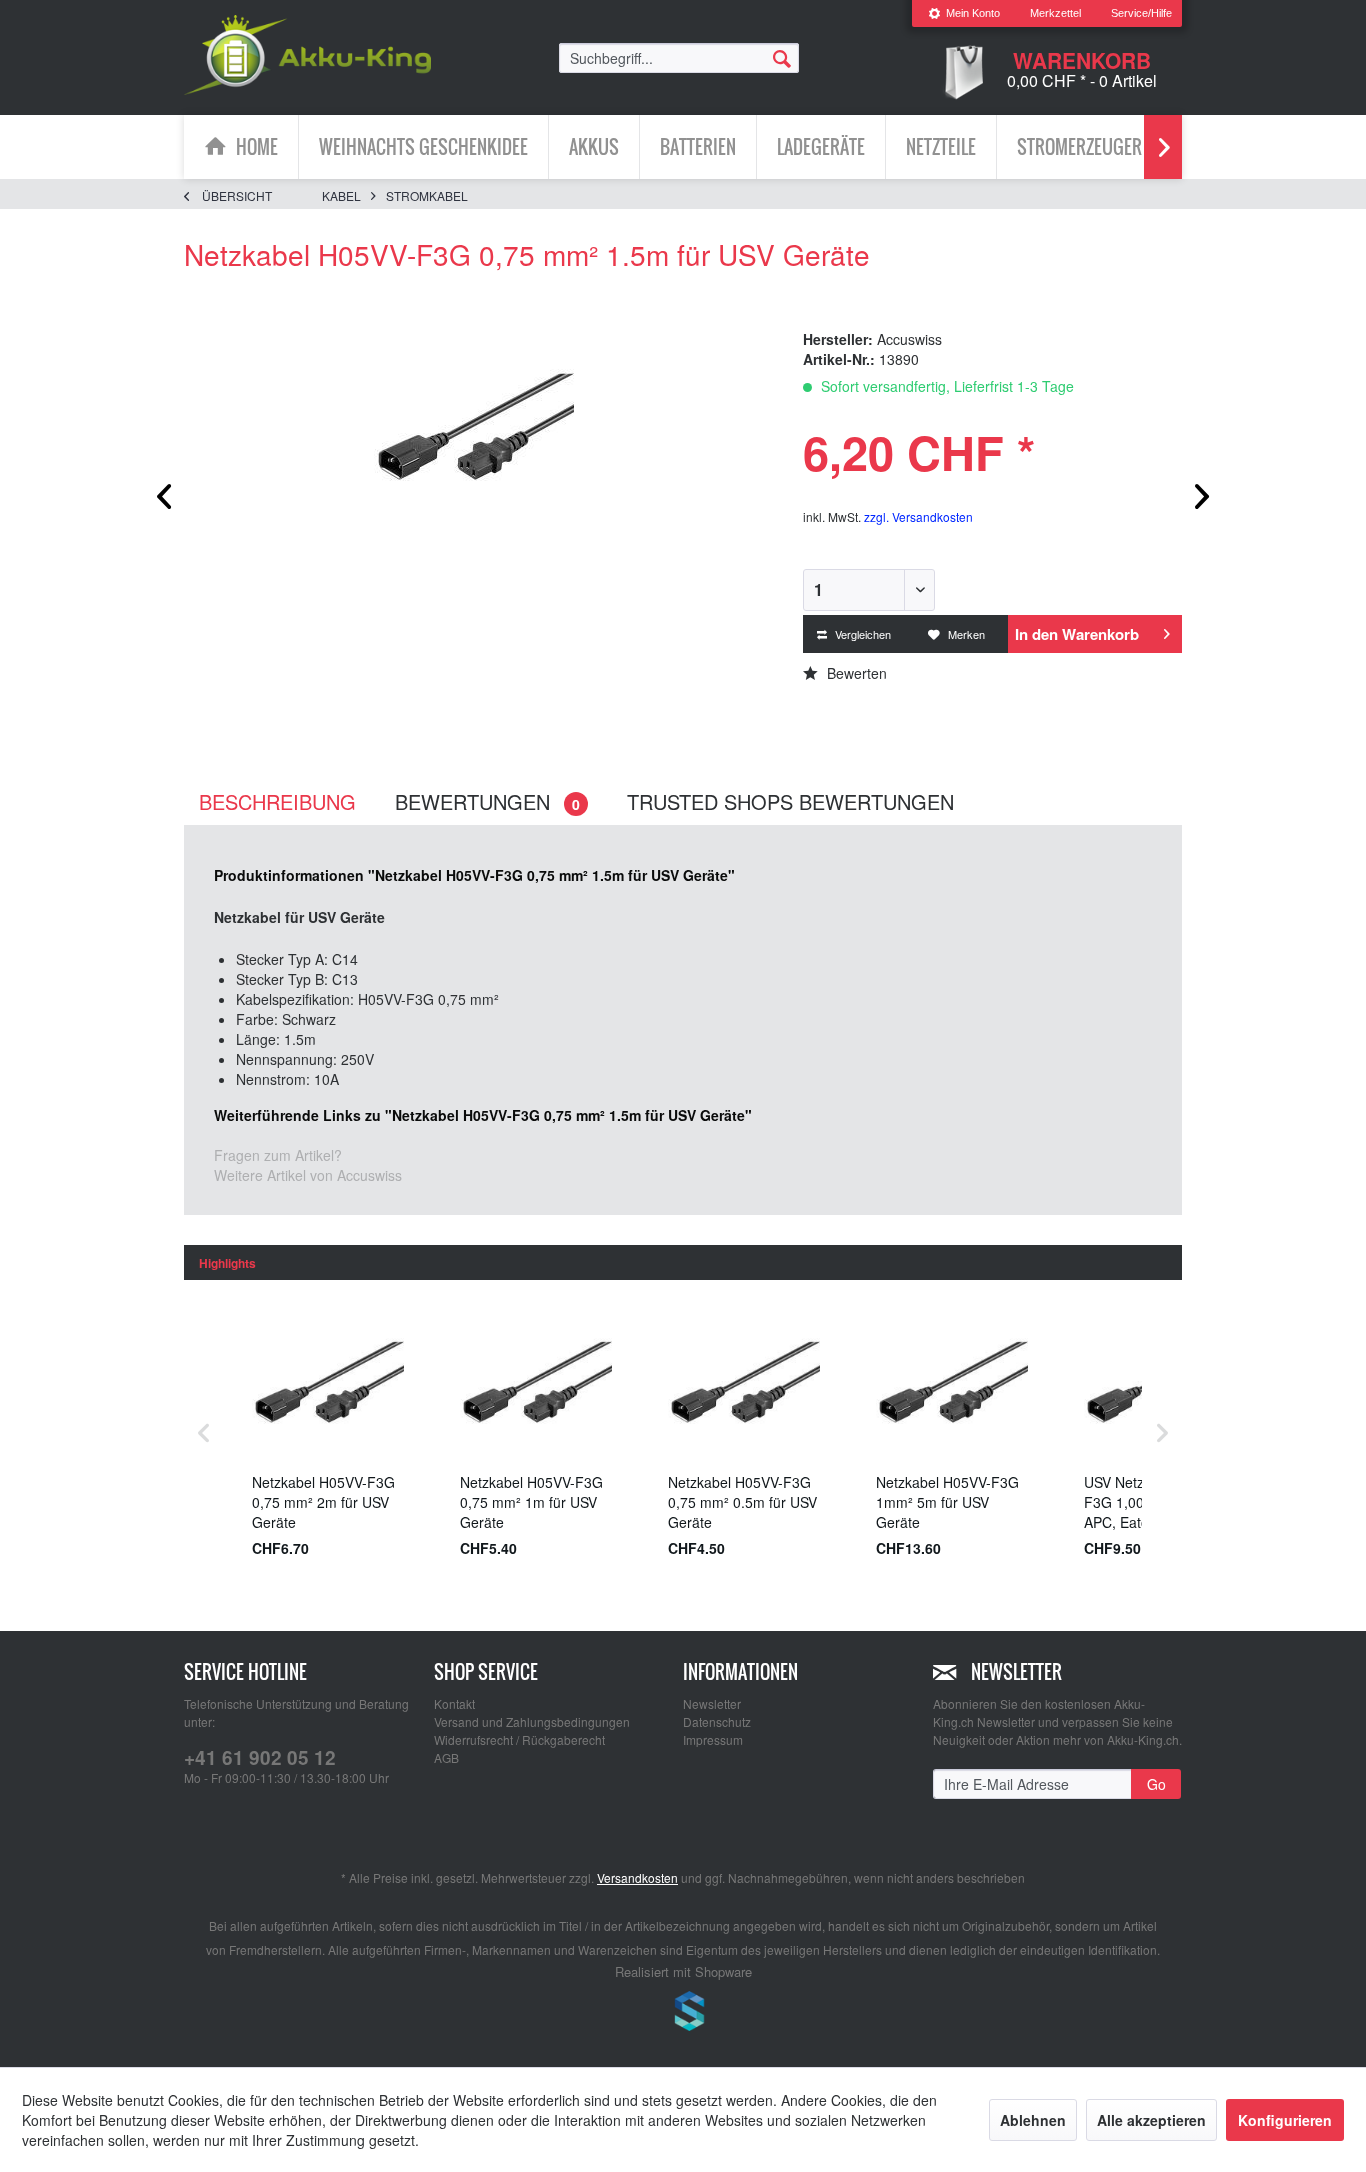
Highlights (227, 1263)
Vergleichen (861, 634)
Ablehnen (1033, 2120)
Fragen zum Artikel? (278, 1155)
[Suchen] (782, 57)
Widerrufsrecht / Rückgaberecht (519, 1739)
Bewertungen (487, 801)
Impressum (713, 1739)
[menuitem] (964, 13)
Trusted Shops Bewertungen (790, 801)
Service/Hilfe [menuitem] (1141, 13)
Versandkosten (637, 1877)
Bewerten (855, 673)
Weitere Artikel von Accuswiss (308, 1175)
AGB (446, 1757)
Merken (965, 634)
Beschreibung (277, 801)
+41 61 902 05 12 (260, 1757)
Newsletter (712, 1703)
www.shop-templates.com (683, 2014)
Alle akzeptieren (1151, 2120)
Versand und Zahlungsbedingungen (532, 1721)
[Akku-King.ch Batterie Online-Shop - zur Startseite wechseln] (307, 55)
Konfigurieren (1285, 2120)
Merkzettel (1055, 13)
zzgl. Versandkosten (918, 516)
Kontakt (454, 1703)
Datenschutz (717, 1721)
